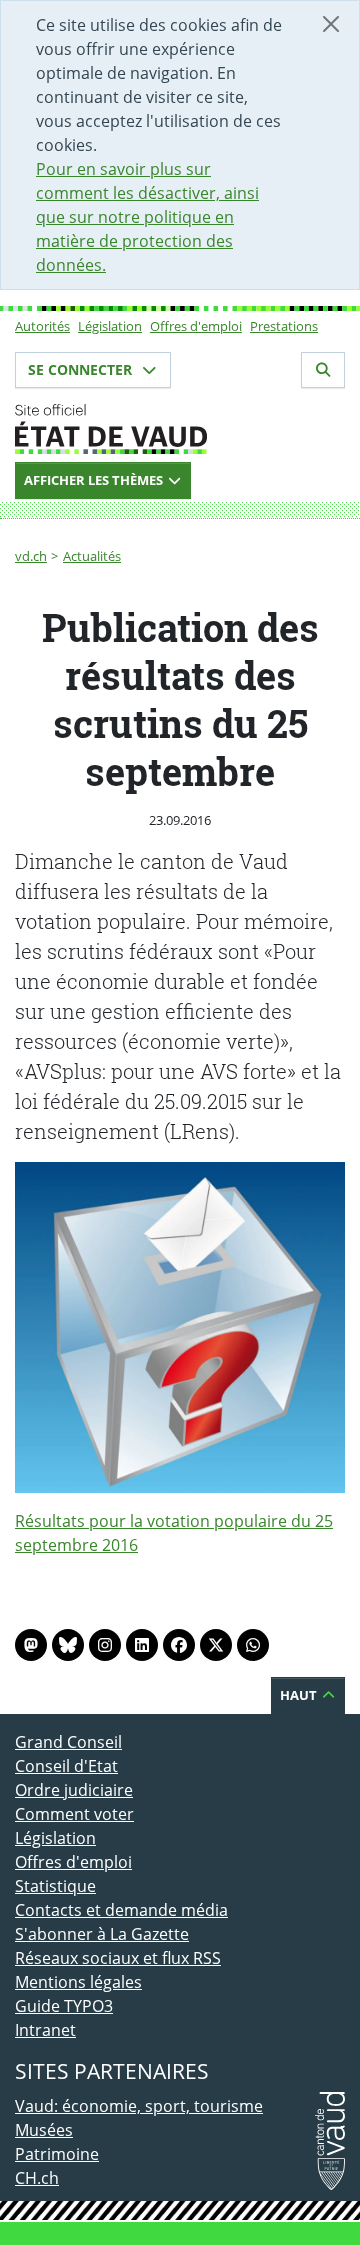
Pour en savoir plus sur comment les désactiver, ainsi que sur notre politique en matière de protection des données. (147, 217)
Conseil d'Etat (66, 1766)
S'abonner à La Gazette (102, 1934)
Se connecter (82, 369)
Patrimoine (57, 2154)
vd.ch (31, 556)
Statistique (55, 1886)
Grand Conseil (68, 1742)
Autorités (42, 326)
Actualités (92, 556)
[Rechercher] (323, 370)
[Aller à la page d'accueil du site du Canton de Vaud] (180, 429)
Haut (300, 1695)
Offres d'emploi (196, 326)
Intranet (45, 2030)
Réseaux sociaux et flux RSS (118, 1958)
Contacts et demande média (121, 1910)
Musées (44, 2130)
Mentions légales (78, 1982)
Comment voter (74, 1814)
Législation (110, 326)
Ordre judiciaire (74, 1790)
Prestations (284, 326)
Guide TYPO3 (64, 2006)
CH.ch (37, 2178)
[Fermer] (331, 24)
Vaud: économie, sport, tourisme (139, 2106)
